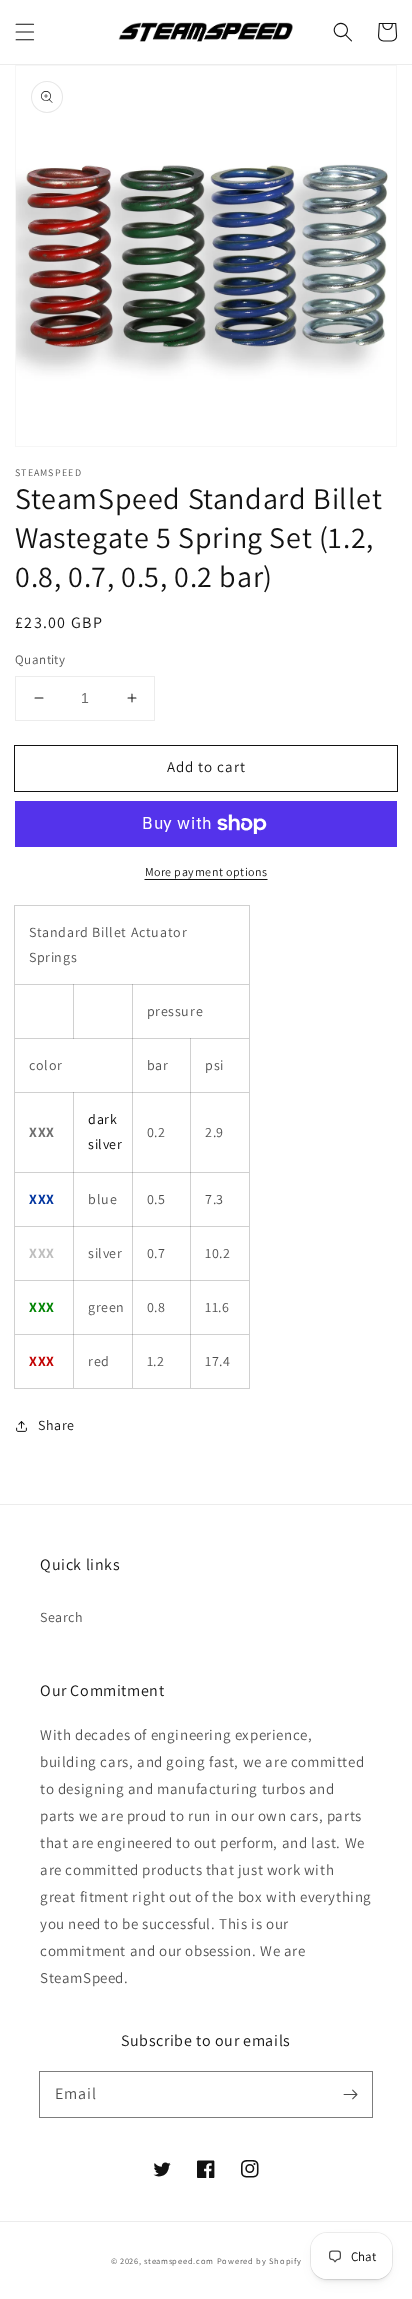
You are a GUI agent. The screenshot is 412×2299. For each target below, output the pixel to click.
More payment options (206, 871)
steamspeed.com (179, 2260)
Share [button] (56, 1425)
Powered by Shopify (259, 2260)
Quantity (40, 659)
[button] (25, 32)
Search (62, 1617)
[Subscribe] (350, 2094)
